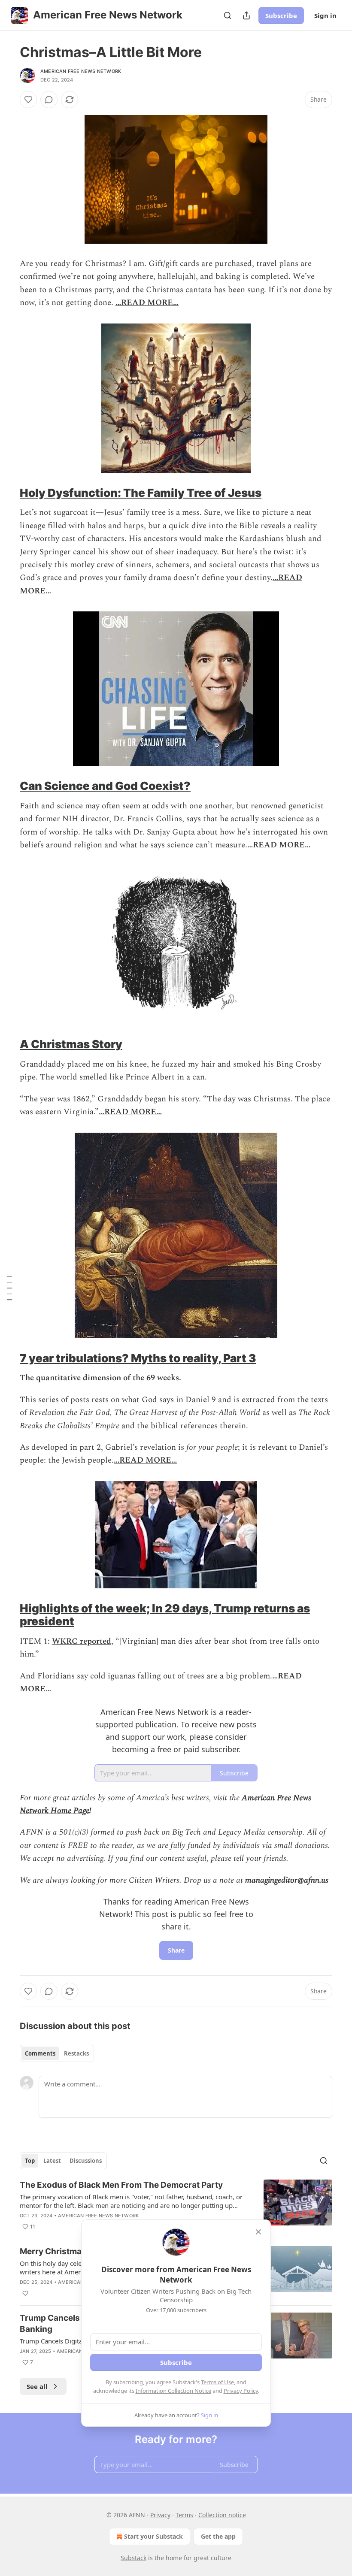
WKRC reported (82, 1641)
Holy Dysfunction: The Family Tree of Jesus (141, 493)
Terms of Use (217, 2382)
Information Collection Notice (173, 2391)
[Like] (28, 100)
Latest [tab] (52, 2161)
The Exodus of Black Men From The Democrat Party (121, 2185)
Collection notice (222, 2515)
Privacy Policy (241, 2391)
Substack (134, 2558)
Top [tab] (30, 2161)
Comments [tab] (40, 2053)
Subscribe (281, 15)
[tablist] (57, 2053)
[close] (258, 2232)
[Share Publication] (246, 15)
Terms (184, 2515)
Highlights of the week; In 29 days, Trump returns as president (165, 1615)
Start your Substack (153, 2536)
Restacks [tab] (76, 2053)
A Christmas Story (71, 1044)
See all (37, 2386)
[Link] (8, 493)
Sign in (325, 15)
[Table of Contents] (9, 1288)
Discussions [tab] (86, 2161)
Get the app (218, 2536)
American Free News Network (81, 71)
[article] (176, 2206)
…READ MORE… (147, 303)
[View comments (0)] (49, 100)
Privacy (160, 2515)
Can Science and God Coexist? (105, 786)
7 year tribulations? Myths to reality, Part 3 (138, 1358)
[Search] (228, 15)
